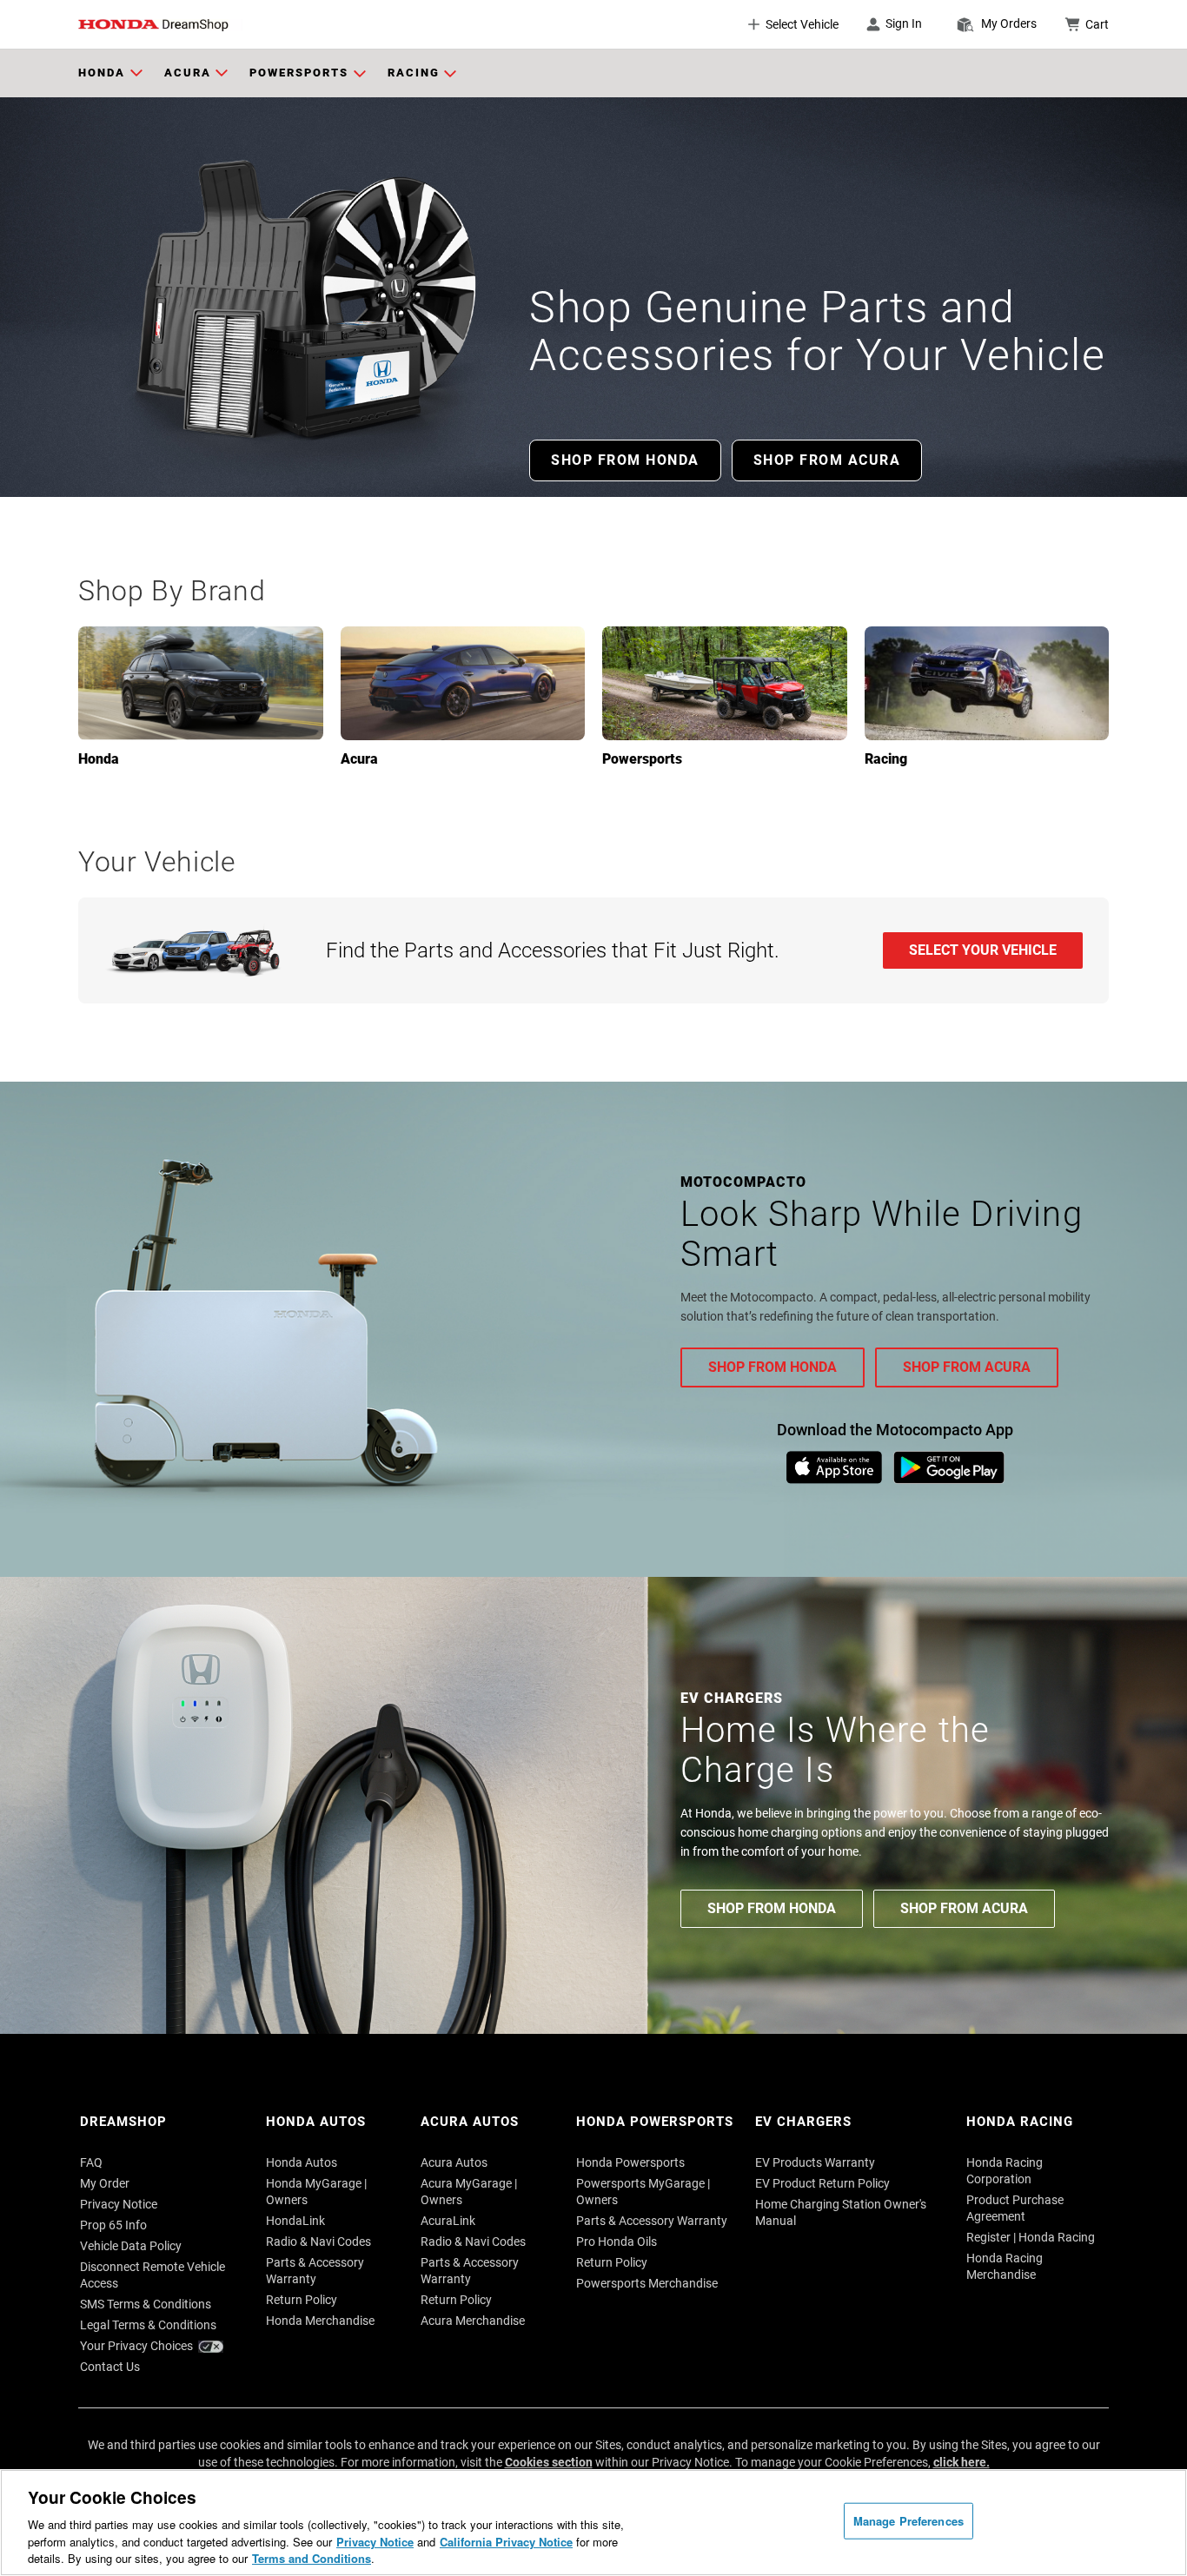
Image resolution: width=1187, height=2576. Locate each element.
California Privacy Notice (506, 2542)
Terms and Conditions (312, 2558)
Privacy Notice (375, 2542)
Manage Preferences (908, 2521)
